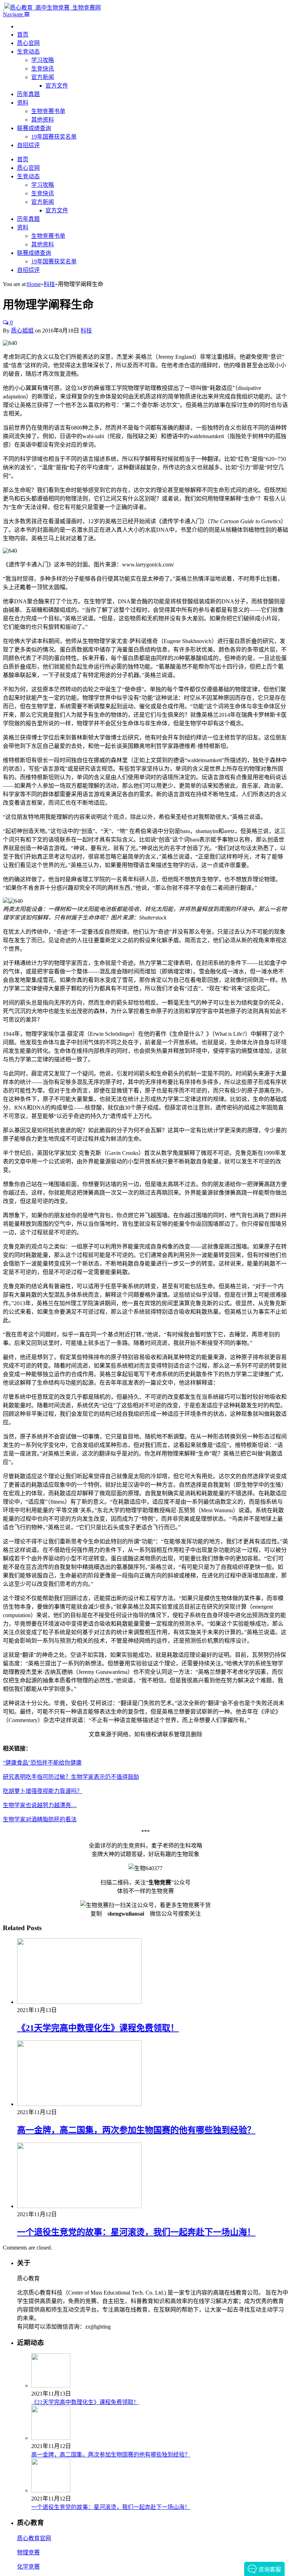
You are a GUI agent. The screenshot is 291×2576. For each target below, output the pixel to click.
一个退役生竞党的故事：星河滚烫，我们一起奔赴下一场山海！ (136, 2232)
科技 (86, 331)
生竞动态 (28, 52)
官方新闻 (43, 77)
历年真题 (28, 94)
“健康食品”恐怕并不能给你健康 (42, 1763)
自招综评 (28, 145)
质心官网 (28, 43)
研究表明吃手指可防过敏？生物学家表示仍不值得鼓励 (71, 1777)
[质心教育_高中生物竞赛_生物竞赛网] (52, 8)
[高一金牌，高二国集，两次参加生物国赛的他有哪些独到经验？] (79, 2104)
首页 (23, 35)
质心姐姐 (22, 331)
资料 (23, 103)
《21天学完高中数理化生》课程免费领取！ (98, 2028)
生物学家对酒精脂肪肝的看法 (40, 1819)
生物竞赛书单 (48, 111)
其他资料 (43, 120)
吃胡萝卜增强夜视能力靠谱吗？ (43, 1791)
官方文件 (57, 86)
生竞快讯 (43, 69)
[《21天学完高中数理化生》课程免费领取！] (79, 2002)
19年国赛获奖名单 (54, 137)
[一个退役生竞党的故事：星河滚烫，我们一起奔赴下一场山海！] (79, 2206)
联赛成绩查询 (34, 128)
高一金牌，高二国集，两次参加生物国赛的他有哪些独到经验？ (136, 2130)
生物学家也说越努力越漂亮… (40, 1805)
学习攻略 (43, 60)
